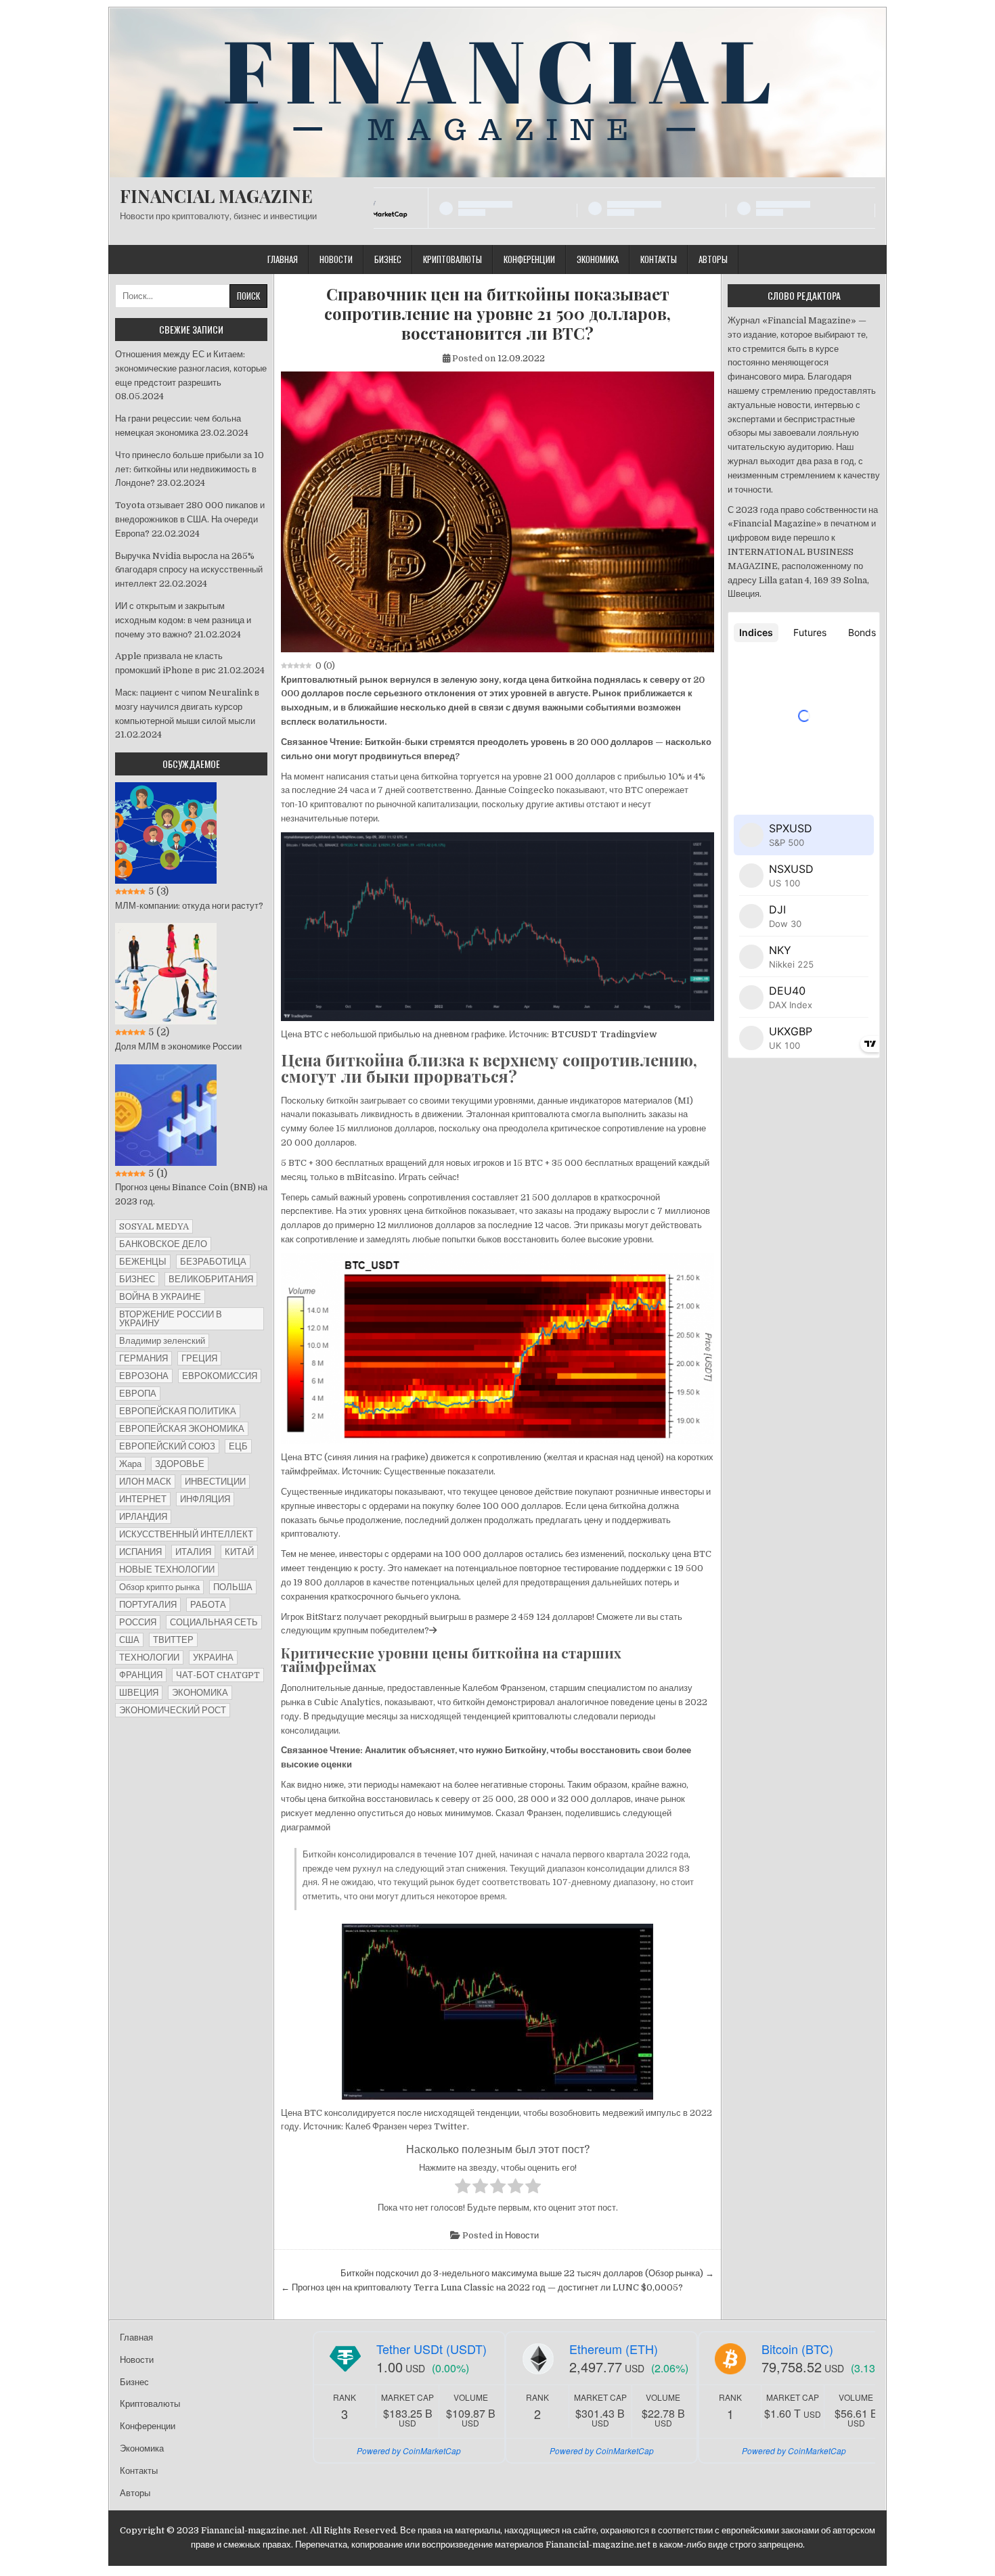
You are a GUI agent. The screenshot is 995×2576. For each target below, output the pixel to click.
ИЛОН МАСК (145, 1482)
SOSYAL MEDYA (154, 1226)
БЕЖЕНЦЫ (143, 1262)
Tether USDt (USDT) (432, 2349)
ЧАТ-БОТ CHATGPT (218, 1675)
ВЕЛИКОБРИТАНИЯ (211, 1279)
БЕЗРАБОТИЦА (213, 1262)
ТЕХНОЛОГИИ (149, 1657)
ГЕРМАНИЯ (143, 1358)
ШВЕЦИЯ (139, 1693)
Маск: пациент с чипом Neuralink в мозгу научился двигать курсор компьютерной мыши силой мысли (187, 707)
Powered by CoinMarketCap (409, 2450)
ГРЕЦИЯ (199, 1358)
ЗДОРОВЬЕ (180, 1464)
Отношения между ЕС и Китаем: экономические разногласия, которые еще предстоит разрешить (191, 368)
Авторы (713, 259)
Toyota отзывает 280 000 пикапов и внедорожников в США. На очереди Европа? (190, 519)
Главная (283, 259)
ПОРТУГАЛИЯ (148, 1605)
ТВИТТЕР (173, 1640)
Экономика (598, 259)
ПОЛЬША (233, 1587)
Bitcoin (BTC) (797, 2349)
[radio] (463, 2188)
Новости (336, 259)
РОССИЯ (138, 1622)
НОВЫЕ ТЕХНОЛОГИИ (167, 1569)
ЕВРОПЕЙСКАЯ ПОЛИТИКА (178, 1411)
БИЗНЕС (137, 1279)
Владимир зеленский (162, 1341)
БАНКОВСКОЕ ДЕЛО (163, 1244)
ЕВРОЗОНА (144, 1376)
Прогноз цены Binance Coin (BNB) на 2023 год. (191, 1194)
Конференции (529, 259)
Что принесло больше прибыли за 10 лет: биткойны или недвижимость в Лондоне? (190, 469)
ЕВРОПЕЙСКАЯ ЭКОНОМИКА (182, 1429)
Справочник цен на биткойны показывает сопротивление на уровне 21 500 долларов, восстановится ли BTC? (497, 313)
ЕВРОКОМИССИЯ (220, 1376)
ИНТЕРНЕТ (143, 1499)
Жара (130, 1464)
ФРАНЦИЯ (141, 1675)
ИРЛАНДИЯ (143, 1517)
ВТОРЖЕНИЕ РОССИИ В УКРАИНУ (171, 1319)
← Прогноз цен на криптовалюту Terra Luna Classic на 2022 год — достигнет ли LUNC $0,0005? (482, 2287)
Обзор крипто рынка (159, 1587)
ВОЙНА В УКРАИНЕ (160, 1297)
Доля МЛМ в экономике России (178, 1046)
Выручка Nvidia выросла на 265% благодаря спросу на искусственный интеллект (189, 570)
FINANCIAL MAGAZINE (216, 196)
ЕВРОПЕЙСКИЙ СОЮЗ (167, 1446)
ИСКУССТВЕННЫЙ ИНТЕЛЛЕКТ (186, 1534)
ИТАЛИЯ (193, 1552)
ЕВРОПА (138, 1394)
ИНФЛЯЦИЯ (205, 1499)
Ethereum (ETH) (614, 2349)
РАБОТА (208, 1605)
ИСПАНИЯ (140, 1552)
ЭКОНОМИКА (200, 1693)
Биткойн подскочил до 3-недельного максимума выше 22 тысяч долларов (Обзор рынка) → (527, 2273)
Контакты (659, 259)
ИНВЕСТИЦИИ (215, 1482)
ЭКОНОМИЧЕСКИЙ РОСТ (173, 1710)
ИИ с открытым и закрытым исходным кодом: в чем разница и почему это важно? (183, 620)
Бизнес (388, 259)
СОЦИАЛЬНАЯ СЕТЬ (214, 1622)
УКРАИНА (213, 1657)
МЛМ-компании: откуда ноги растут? (189, 906)
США (129, 1640)
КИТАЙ (239, 1552)
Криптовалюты (452, 259)
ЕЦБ (238, 1446)
